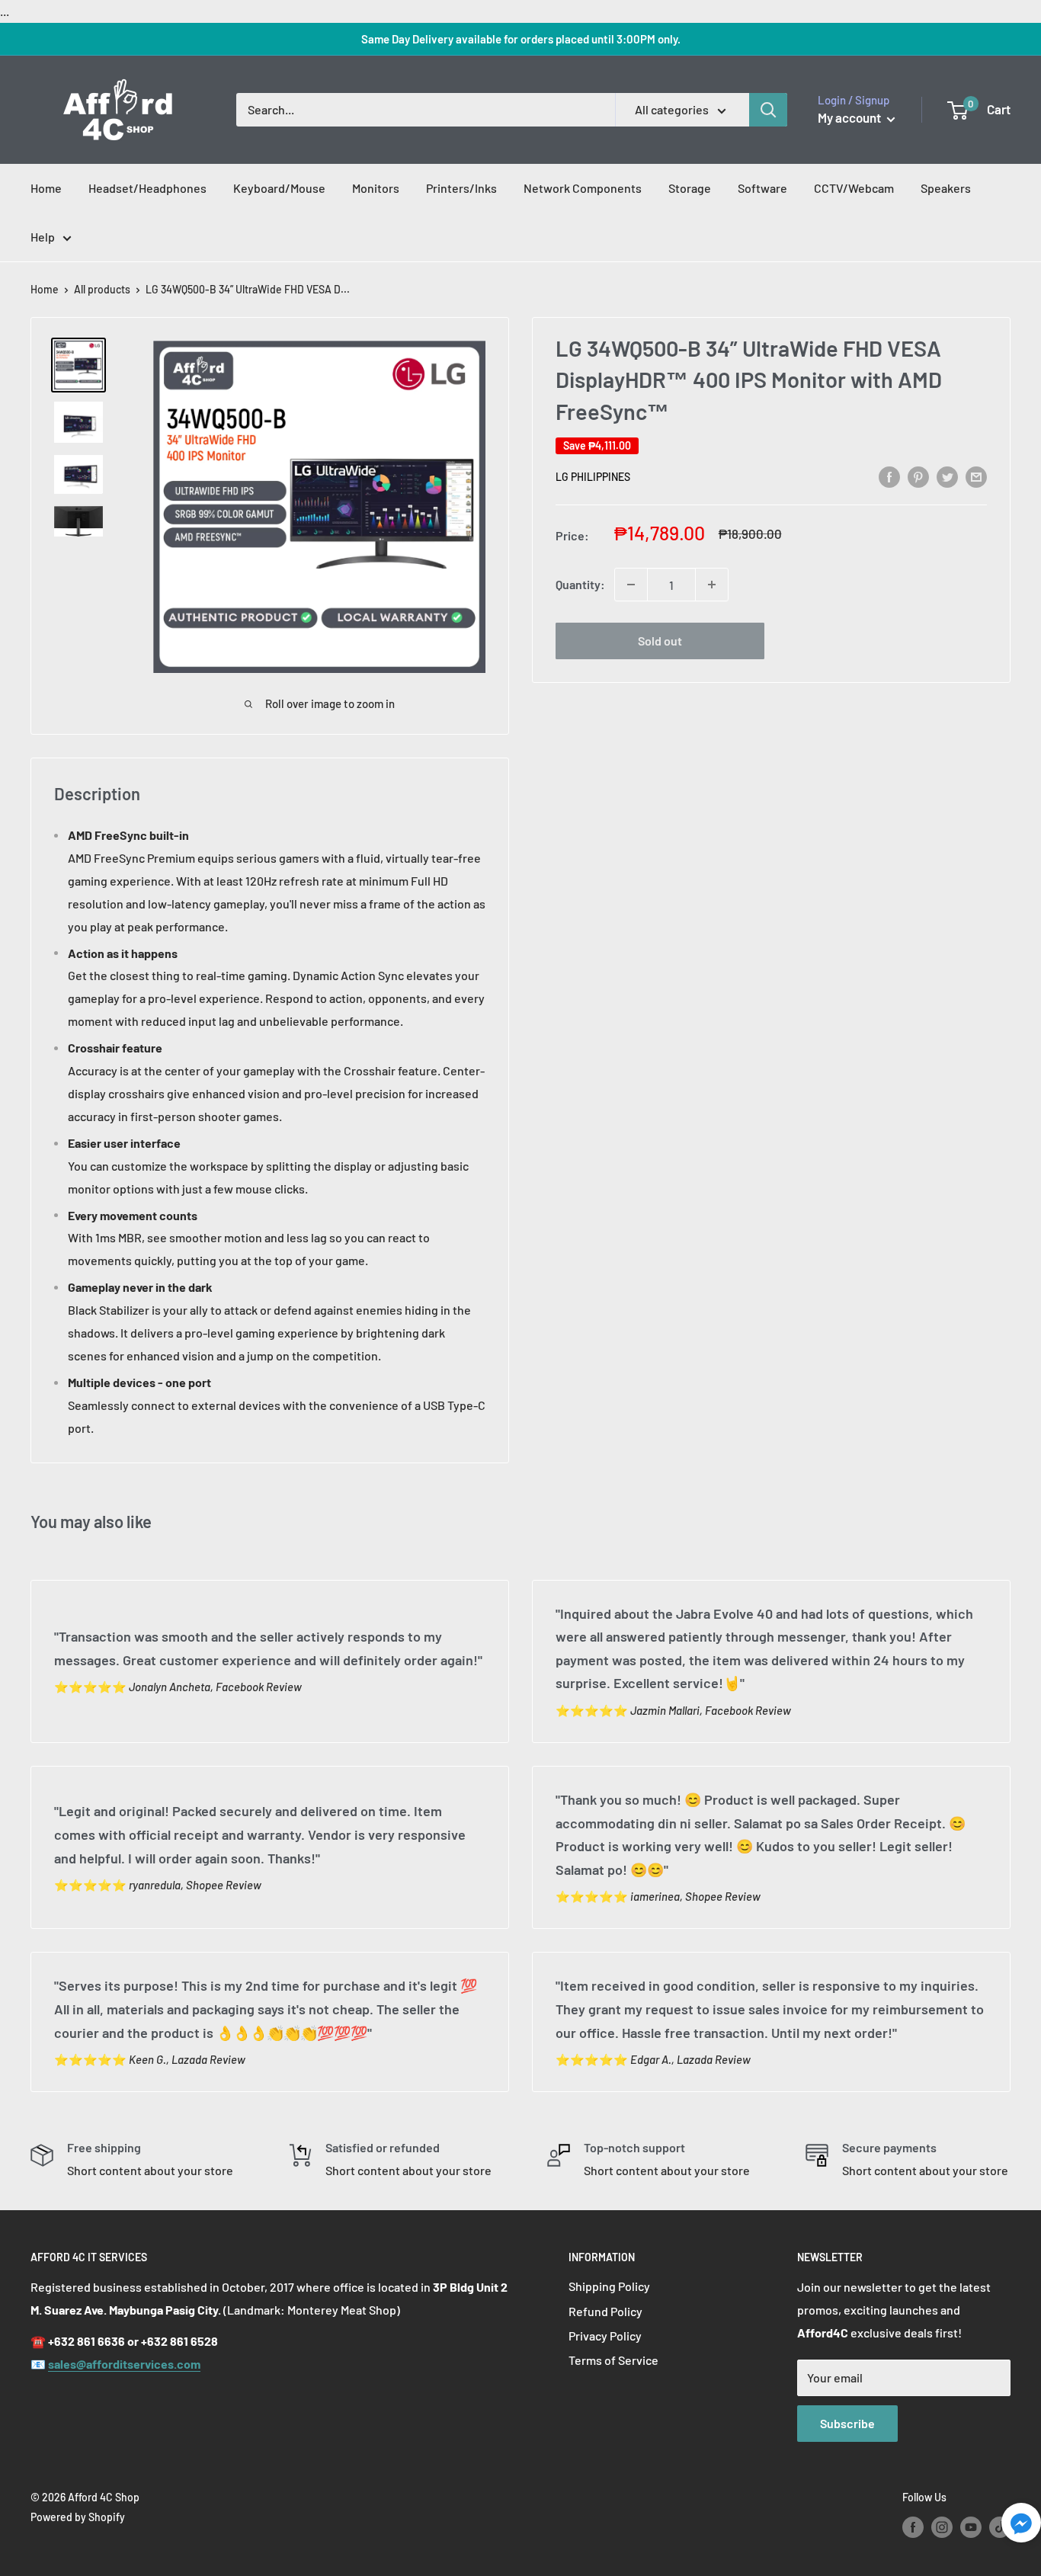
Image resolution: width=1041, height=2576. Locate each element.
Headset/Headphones (147, 188)
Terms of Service (613, 2360)
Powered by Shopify (78, 2517)
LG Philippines (593, 477)
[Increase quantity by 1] (712, 585)
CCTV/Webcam (854, 188)
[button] (1021, 2527)
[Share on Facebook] (889, 476)
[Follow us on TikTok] (1000, 2526)
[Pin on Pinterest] (918, 476)
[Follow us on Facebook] (913, 2526)
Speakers (946, 188)
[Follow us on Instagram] (942, 2526)
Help (43, 237)
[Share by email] (976, 476)
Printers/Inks (461, 188)
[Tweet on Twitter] (947, 476)
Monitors (376, 188)
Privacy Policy (605, 2336)
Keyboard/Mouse (279, 188)
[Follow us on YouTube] (971, 2526)
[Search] (768, 110)
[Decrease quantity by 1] (631, 585)
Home (46, 188)
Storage (690, 188)
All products (102, 289)
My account (850, 117)
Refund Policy (605, 2311)
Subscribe (847, 2423)
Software (762, 188)
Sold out (660, 641)
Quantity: (580, 584)
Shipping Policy (609, 2286)
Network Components (583, 188)
